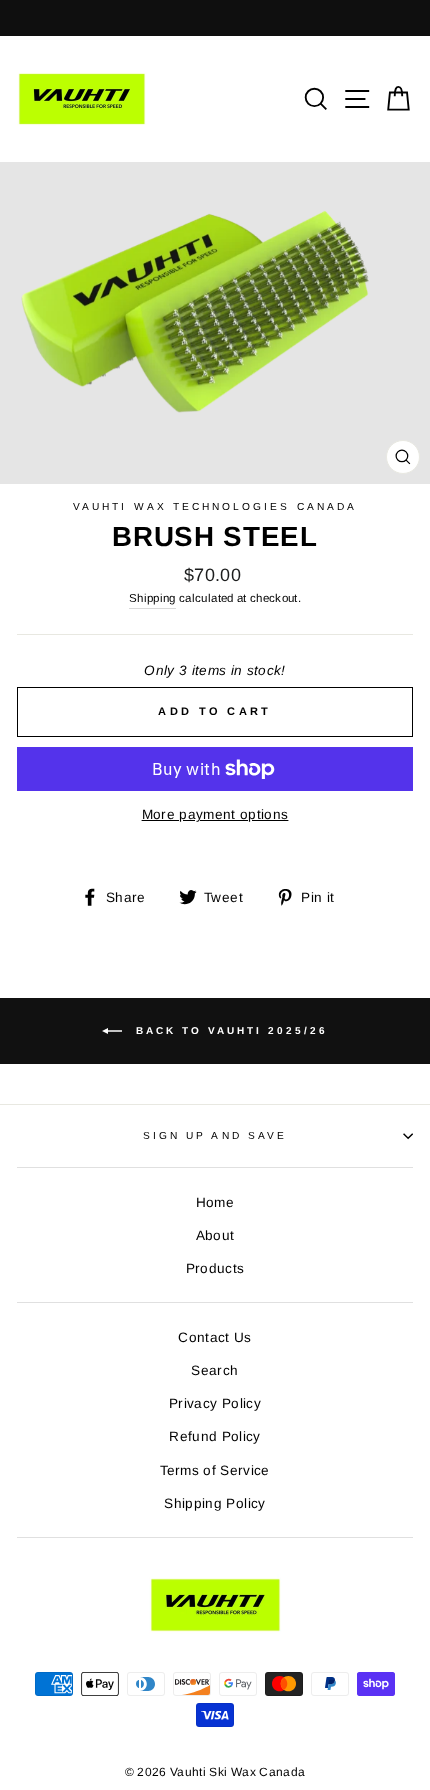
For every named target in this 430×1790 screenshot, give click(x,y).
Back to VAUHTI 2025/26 (229, 1030)
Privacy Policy (215, 1403)
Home (215, 1202)
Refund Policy (214, 1436)
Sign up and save (215, 1135)
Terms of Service (214, 1470)
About (215, 1235)
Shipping (152, 598)
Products (215, 1268)
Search (214, 1370)
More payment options (215, 814)
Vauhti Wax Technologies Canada (215, 506)
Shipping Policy (214, 1503)
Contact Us (214, 1337)
